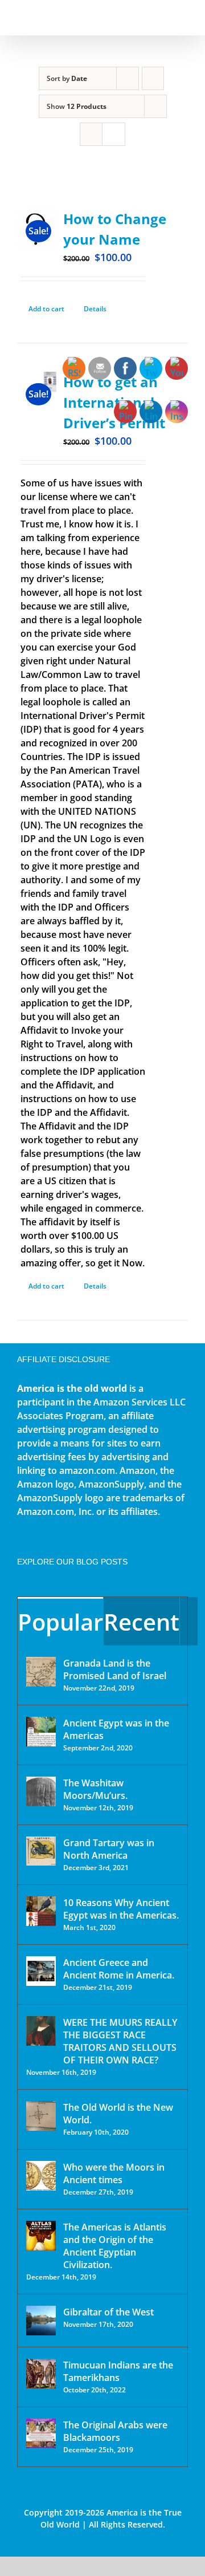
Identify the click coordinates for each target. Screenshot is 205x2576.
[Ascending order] (153, 78)
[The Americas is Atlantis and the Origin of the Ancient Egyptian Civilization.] (41, 2236)
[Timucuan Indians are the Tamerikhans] (41, 2374)
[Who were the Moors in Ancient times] (41, 2176)
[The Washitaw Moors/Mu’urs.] (41, 1791)
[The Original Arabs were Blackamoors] (41, 2433)
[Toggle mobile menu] (183, 17)
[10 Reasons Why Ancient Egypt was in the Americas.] (41, 1911)
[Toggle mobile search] (163, 17)
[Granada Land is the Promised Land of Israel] (41, 1672)
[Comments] (189, 1621)
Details (95, 309)
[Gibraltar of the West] (41, 2321)
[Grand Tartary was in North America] (41, 1851)
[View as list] (114, 134)
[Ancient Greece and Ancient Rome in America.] (41, 1971)
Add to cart (46, 309)
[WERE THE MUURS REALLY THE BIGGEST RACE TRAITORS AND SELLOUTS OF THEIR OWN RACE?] (41, 2031)
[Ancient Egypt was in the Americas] (41, 1732)
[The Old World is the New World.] (41, 2116)
